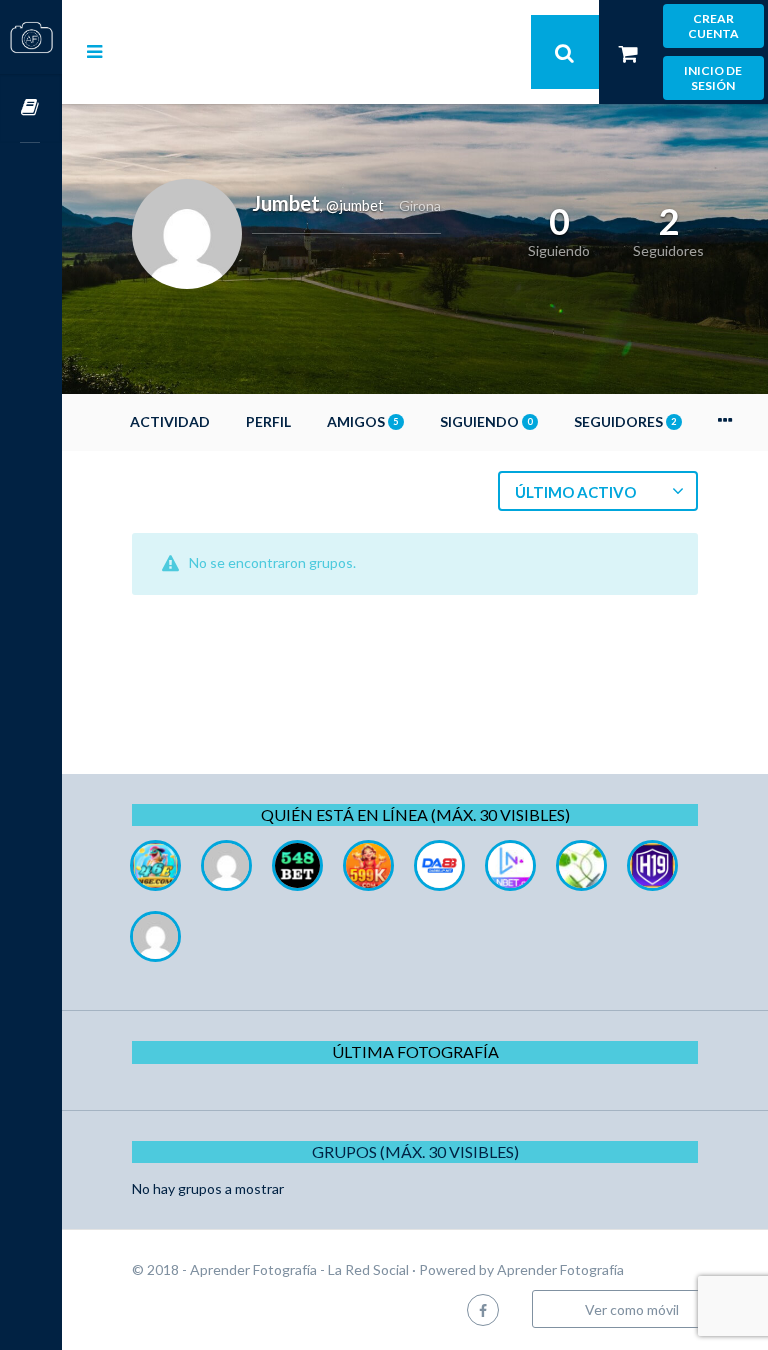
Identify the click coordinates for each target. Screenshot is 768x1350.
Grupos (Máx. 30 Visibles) (415, 1151)
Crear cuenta (713, 26)
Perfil (268, 421)
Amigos (362, 421)
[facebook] (483, 1309)
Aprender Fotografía (560, 1269)
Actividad (170, 421)
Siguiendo (486, 421)
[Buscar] (565, 52)
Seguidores (625, 421)
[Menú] (94, 51)
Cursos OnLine (31, 108)
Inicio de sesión (713, 78)
